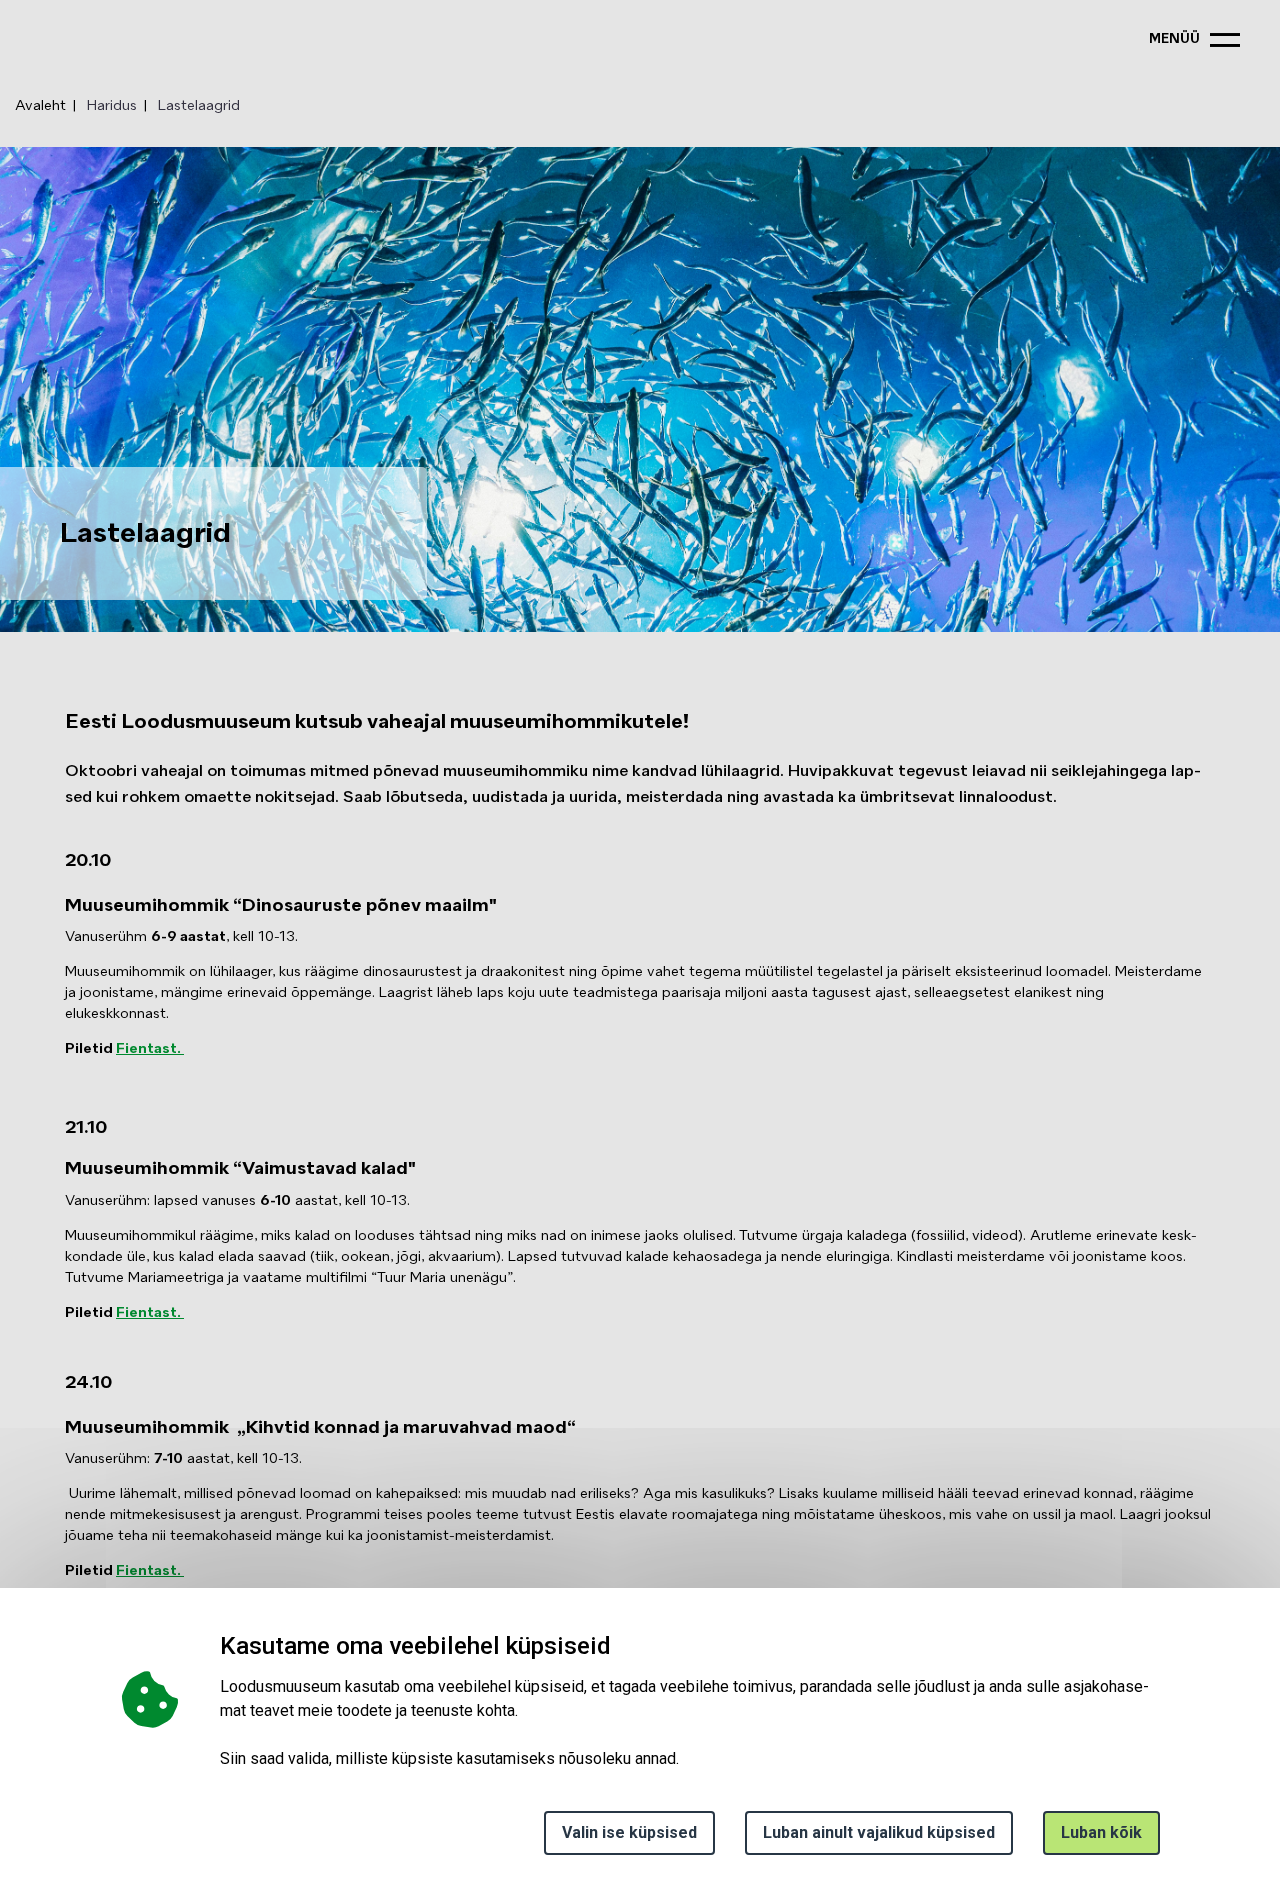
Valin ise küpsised (629, 1832)
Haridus (112, 106)
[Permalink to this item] (507, 903)
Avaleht (40, 106)
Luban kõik (1101, 1832)
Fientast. (150, 1049)
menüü (1174, 39)
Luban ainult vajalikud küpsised (879, 1832)
